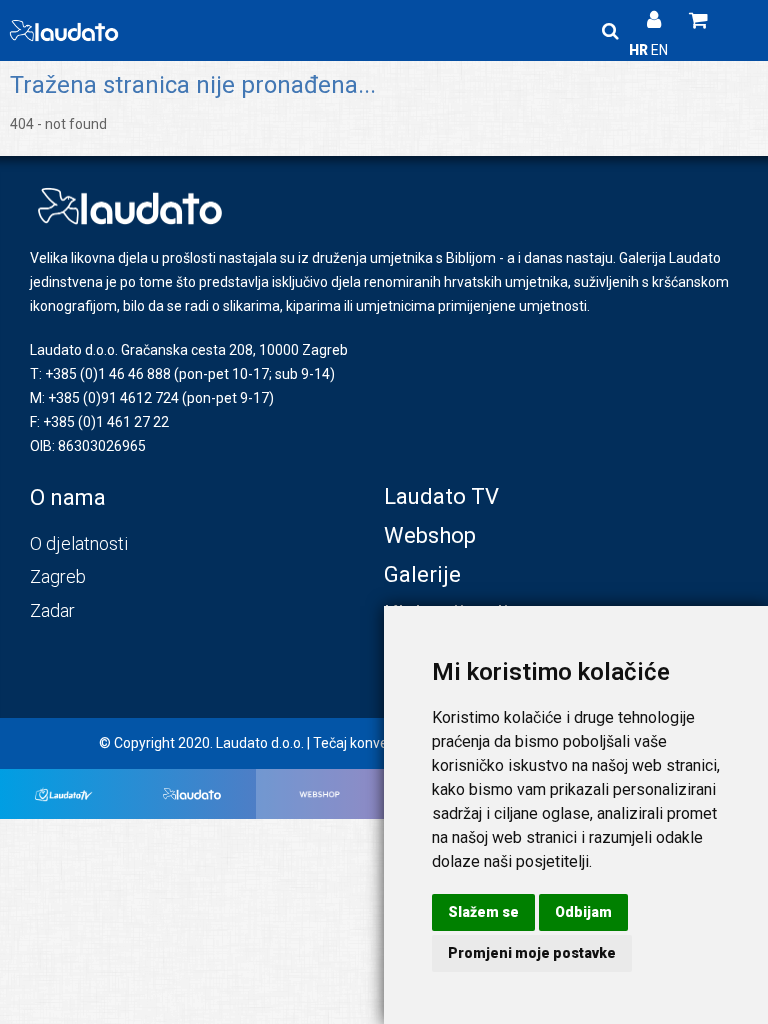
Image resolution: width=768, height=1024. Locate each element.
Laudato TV (441, 496)
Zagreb (58, 576)
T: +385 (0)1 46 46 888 (100, 374)
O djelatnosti (79, 543)
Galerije (422, 574)
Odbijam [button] (583, 912)
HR (640, 50)
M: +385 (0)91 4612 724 (104, 398)
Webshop (430, 535)
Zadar (52, 610)
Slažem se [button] (483, 912)
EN (659, 50)
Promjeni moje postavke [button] (532, 953)
